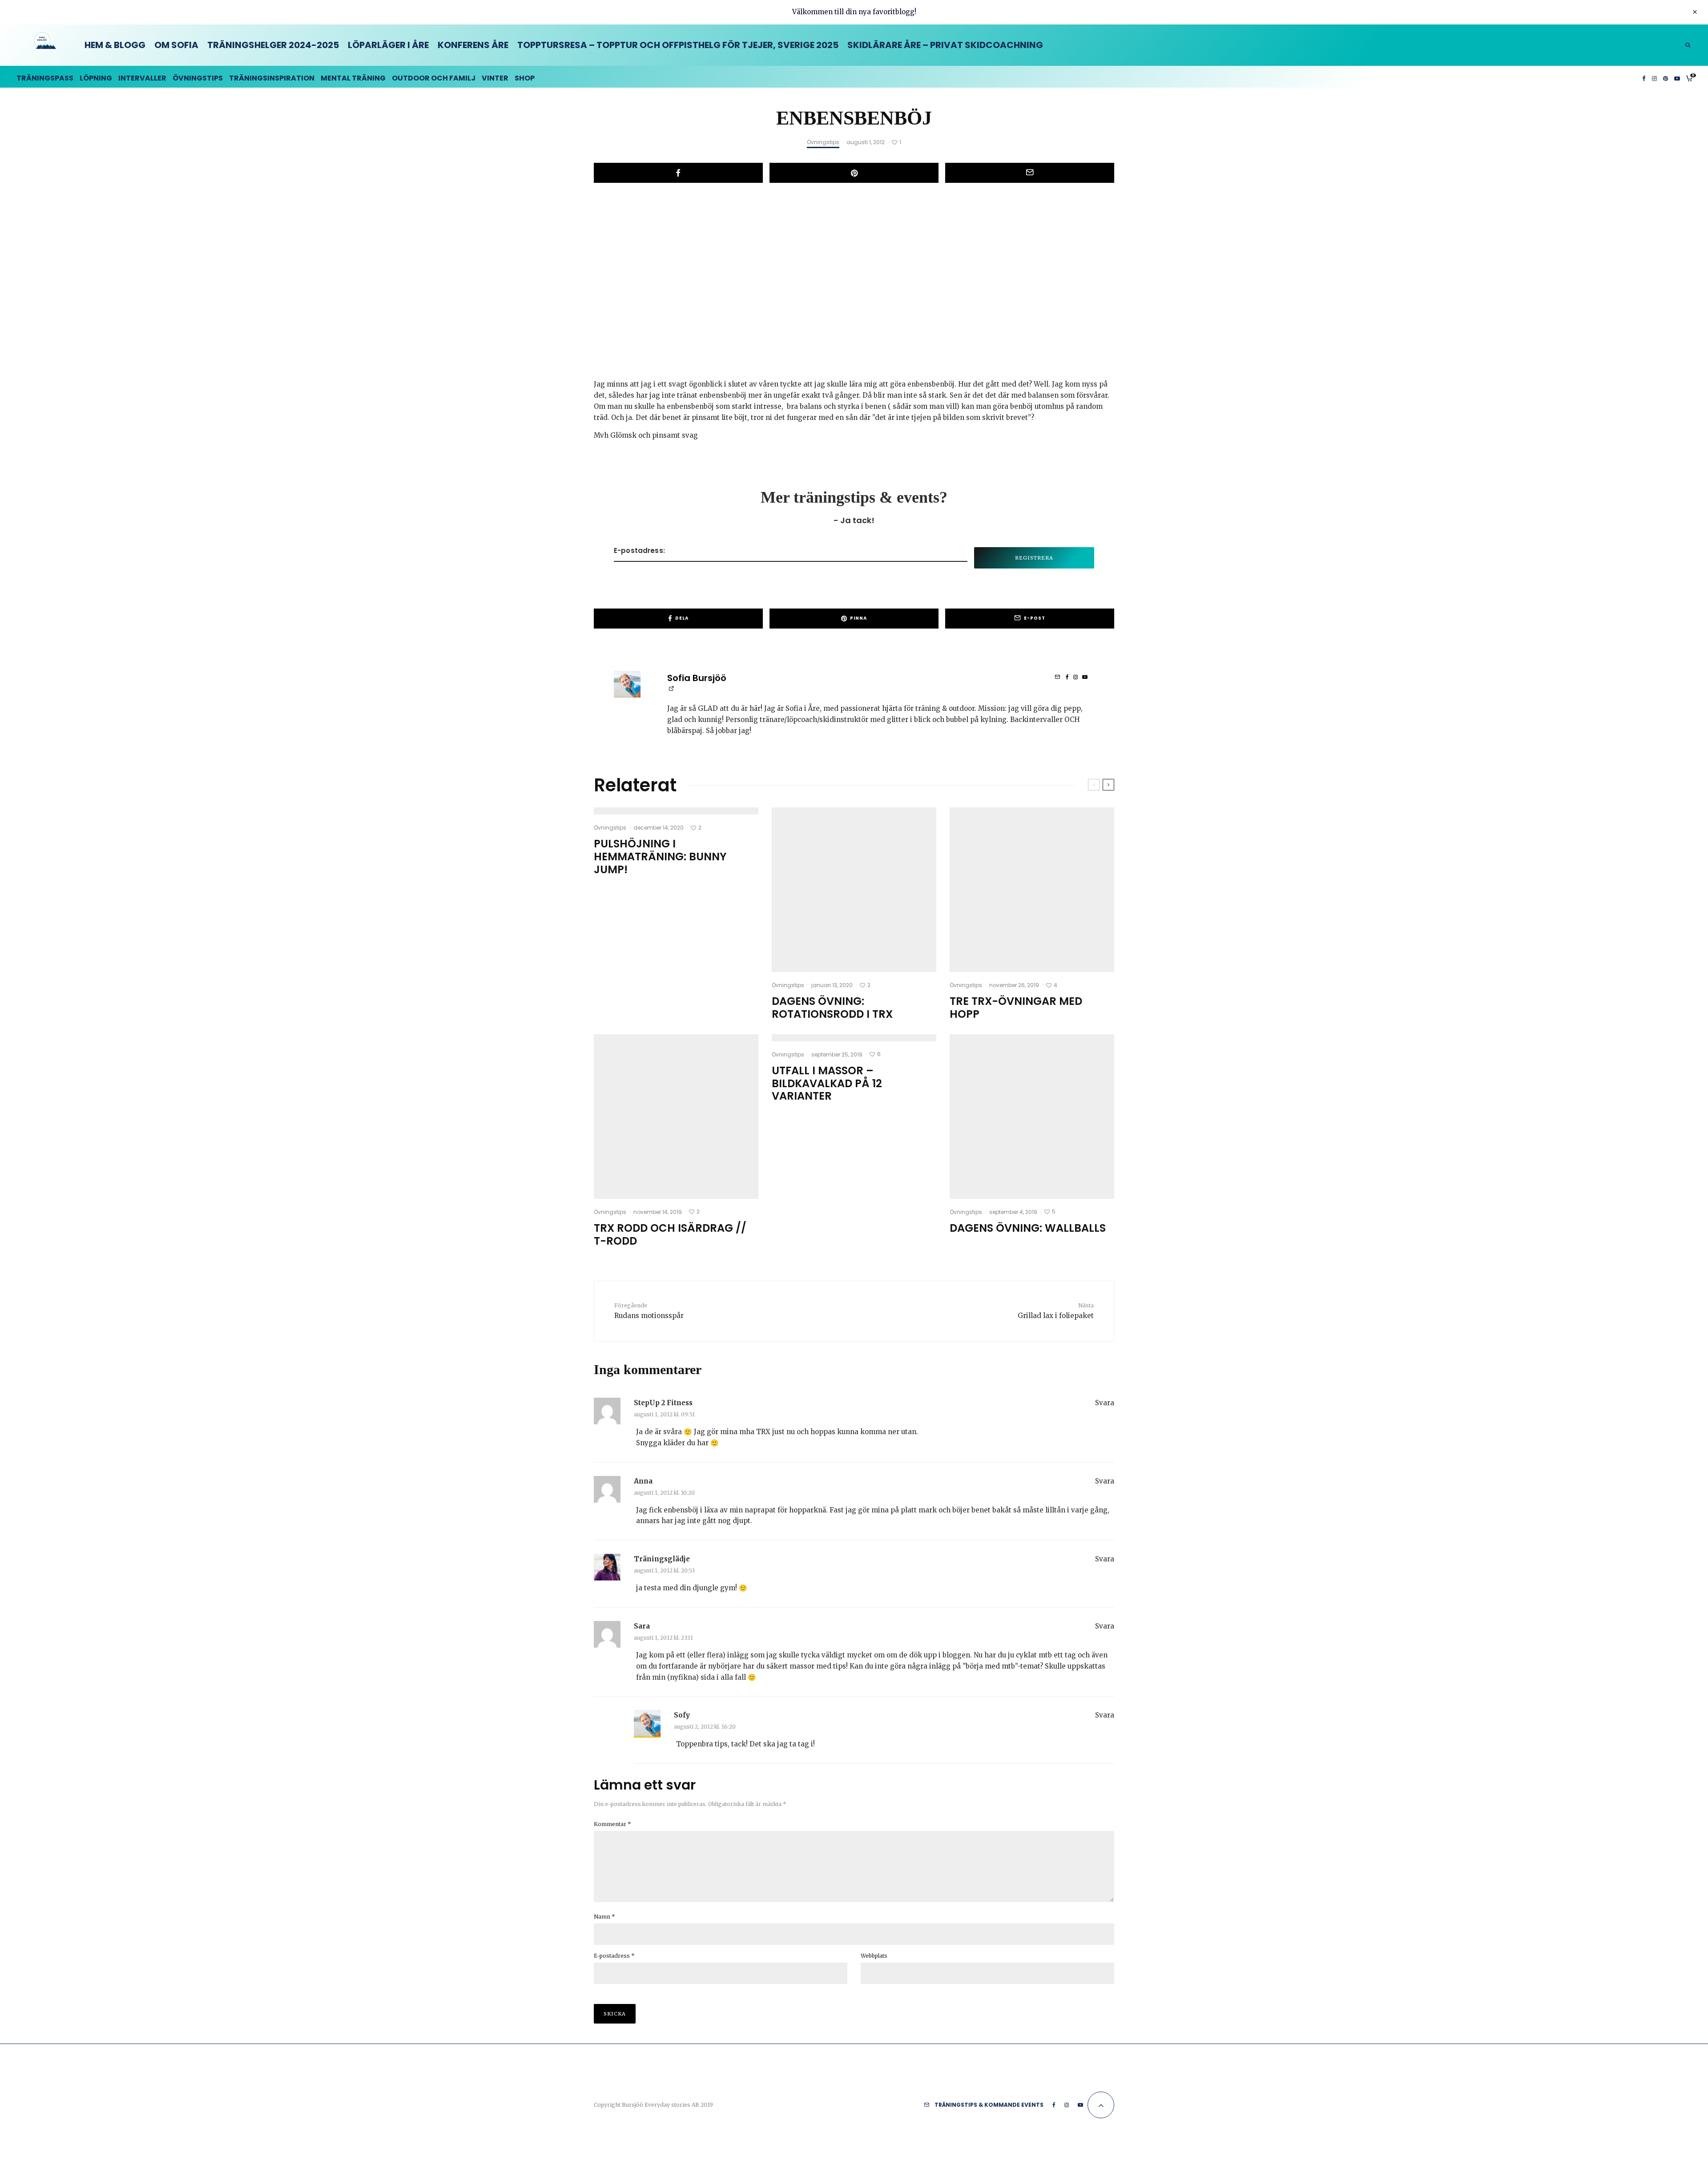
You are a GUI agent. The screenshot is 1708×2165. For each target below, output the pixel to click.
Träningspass (45, 78)
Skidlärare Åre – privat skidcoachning (945, 45)
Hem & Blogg (115, 45)
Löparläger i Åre (388, 45)
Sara (642, 1626)
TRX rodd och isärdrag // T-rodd (670, 1235)
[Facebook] (1644, 77)
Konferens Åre (473, 45)
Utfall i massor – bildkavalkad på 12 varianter (827, 1084)
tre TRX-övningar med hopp (1016, 1008)
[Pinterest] (1666, 77)
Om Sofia (176, 45)
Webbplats (874, 1956)
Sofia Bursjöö (697, 678)
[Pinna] (854, 173)
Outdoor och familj (434, 78)
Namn (604, 1917)
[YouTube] (1677, 77)
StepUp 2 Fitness (663, 1403)
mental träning (353, 78)
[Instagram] (1654, 77)
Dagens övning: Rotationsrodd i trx (832, 1008)
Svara (1105, 1403)
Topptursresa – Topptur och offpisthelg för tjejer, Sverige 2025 (678, 45)
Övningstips (198, 78)
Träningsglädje (662, 1559)
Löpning (96, 78)
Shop (525, 78)
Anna (643, 1481)
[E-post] (1030, 173)
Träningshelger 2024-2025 (273, 45)
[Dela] (678, 173)
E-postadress (614, 1956)
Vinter (495, 78)
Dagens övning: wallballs (1028, 1228)
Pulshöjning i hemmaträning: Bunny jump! (660, 857)
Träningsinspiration (272, 78)
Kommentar (612, 1824)
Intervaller (142, 78)
